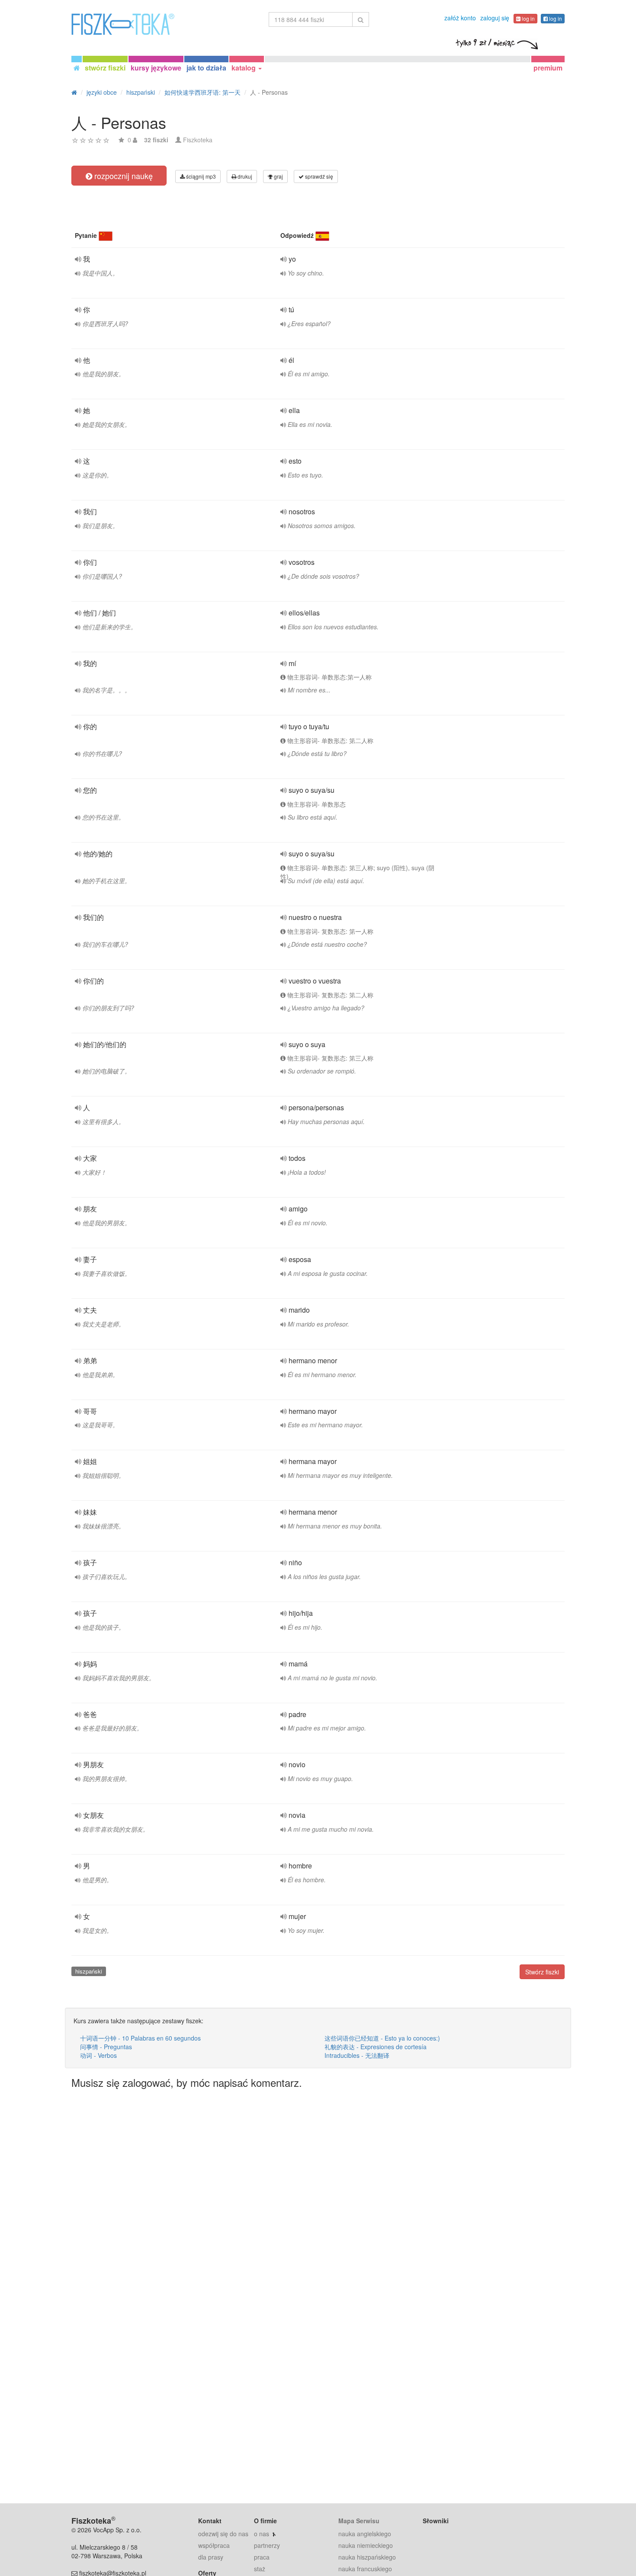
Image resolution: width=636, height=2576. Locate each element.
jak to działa (206, 68)
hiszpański (89, 1971)
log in (528, 18)
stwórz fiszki (105, 68)
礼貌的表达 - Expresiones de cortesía (376, 2047)
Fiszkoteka (198, 140)
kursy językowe (156, 68)
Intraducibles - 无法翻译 (357, 2055)
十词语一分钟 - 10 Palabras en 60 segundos (140, 2038)
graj (278, 176)
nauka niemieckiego (366, 2545)
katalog (244, 68)
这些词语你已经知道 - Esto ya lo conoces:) (382, 2038)
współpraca (214, 2545)
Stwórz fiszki (542, 1972)
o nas (262, 2534)
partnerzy (267, 2545)
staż (260, 2569)
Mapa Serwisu (359, 2521)
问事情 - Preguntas (106, 2047)
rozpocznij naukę (122, 176)
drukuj (244, 176)
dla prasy (211, 2557)
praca (262, 2557)
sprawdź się (318, 176)
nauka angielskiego (365, 2534)
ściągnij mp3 (200, 176)
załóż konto (460, 18)
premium (548, 68)
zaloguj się (495, 18)
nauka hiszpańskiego (367, 2557)
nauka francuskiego (365, 2569)
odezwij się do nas (223, 2534)
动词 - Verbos (98, 2055)
